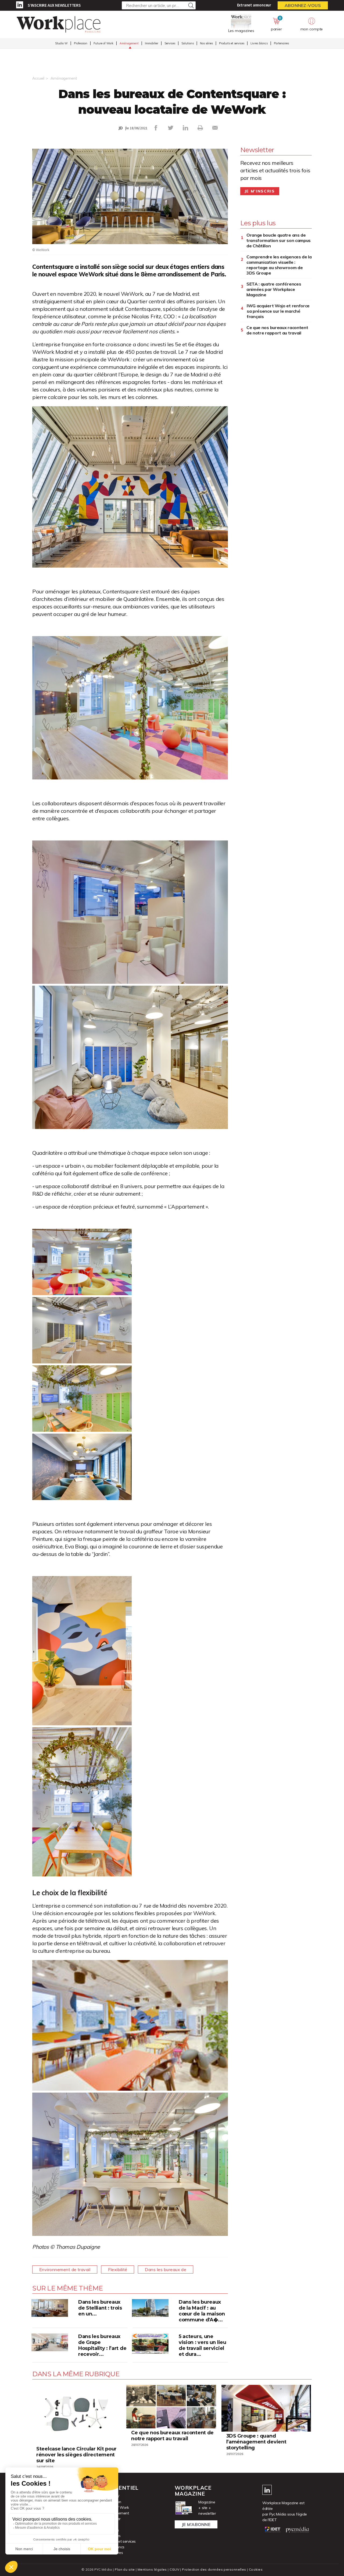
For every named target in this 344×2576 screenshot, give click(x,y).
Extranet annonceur (254, 5)
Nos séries (206, 43)
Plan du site (125, 2569)
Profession (81, 43)
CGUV (174, 2569)
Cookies (256, 2569)
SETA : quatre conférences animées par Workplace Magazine (274, 289)
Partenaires (281, 43)
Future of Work (103, 43)
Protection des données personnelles (214, 2569)
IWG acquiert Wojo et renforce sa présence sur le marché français (278, 311)
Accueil (38, 78)
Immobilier (152, 43)
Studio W (61, 43)
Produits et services (232, 43)
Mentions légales (152, 2569)
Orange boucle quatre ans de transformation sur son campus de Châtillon (279, 240)
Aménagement (129, 43)
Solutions (188, 43)
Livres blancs (259, 43)
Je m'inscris (260, 191)
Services (170, 43)
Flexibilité (118, 2269)
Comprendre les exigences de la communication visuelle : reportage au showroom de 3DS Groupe (279, 265)
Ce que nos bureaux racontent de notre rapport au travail (277, 330)
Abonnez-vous (303, 5)
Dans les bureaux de (166, 2269)
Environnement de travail (65, 2269)
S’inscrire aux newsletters (54, 5)
